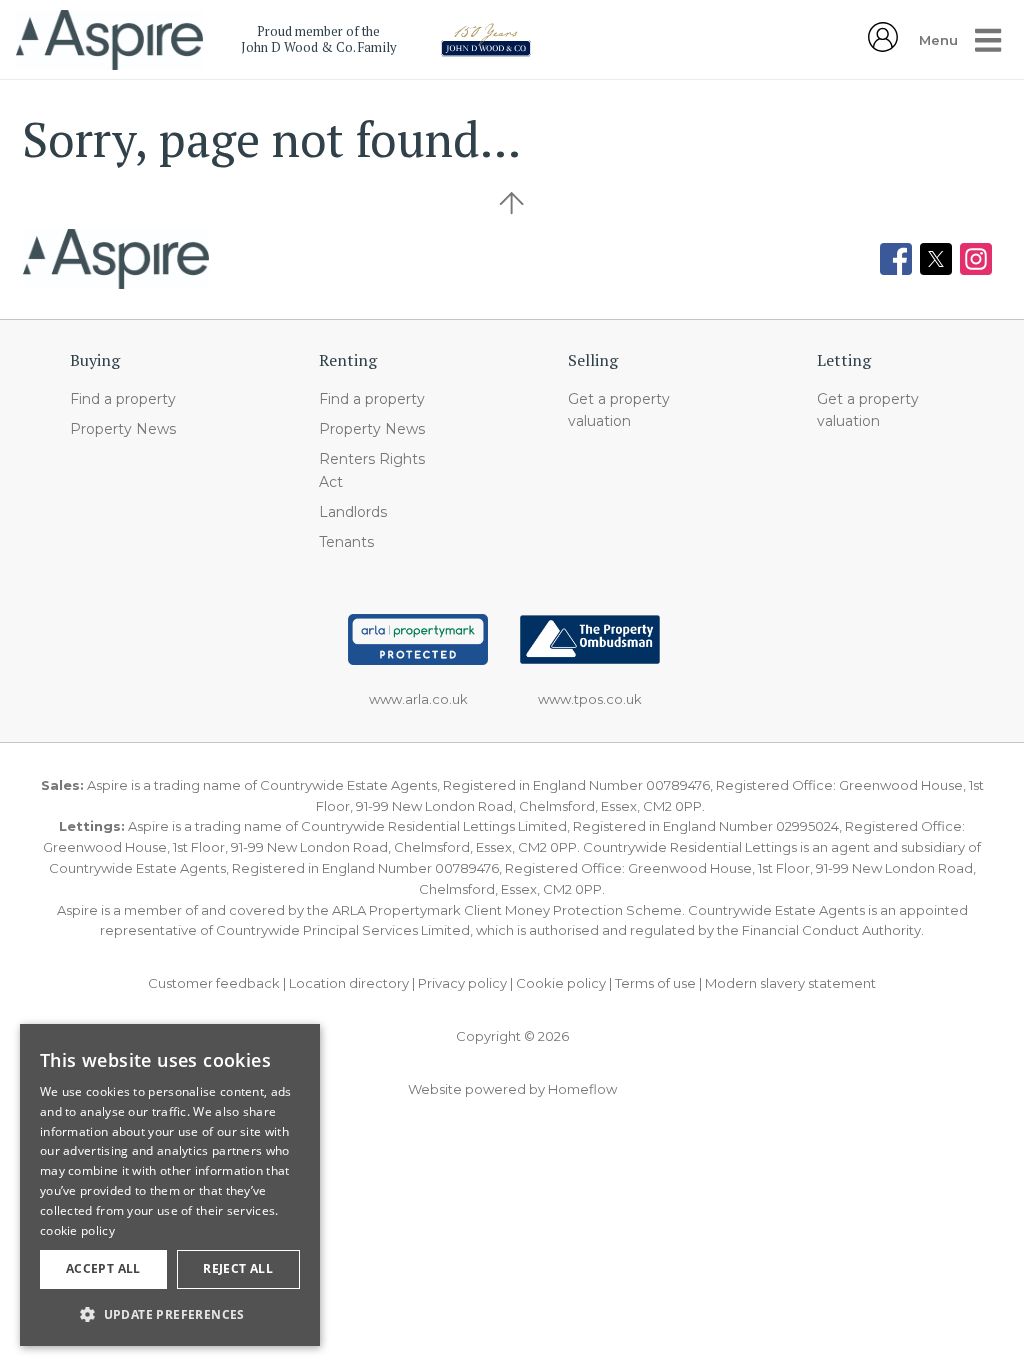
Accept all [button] (103, 1268)
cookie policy (77, 1230)
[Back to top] (116, 259)
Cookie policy (561, 983)
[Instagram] (976, 259)
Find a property (123, 399)
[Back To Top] (512, 203)
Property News (123, 429)
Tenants (346, 542)
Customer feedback (214, 983)
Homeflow (582, 1089)
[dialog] (170, 1185)
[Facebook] (896, 259)
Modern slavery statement (790, 983)
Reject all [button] (238, 1268)
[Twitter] (936, 259)
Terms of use (655, 983)
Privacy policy (462, 983)
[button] (170, 1314)
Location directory (349, 983)
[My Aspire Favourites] (883, 46)
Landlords (353, 512)
